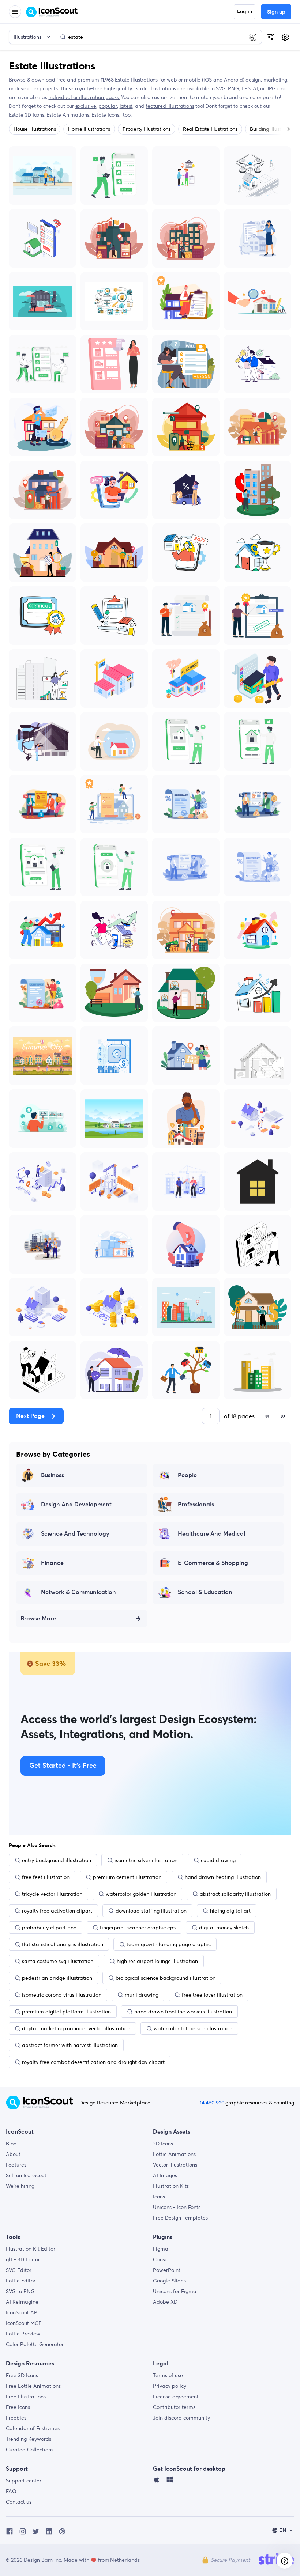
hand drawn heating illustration (223, 1877)
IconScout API (22, 2312)
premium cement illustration (127, 1877)
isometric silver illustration (146, 1860)
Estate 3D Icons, (28, 115)
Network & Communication (78, 1592)
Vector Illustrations (175, 2165)
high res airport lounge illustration (157, 1961)
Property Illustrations (147, 129)
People (187, 1475)
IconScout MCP (24, 2323)
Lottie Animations (174, 2154)
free (61, 80)
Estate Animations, (69, 115)
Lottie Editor (21, 2281)
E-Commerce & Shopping (213, 1563)
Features (16, 2165)
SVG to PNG (20, 2291)
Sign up (276, 12)
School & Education (205, 1592)
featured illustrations (170, 106)
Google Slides (169, 2281)
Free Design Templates (180, 2218)
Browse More (38, 1619)
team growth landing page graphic (169, 1944)
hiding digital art (230, 1911)
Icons (159, 2197)
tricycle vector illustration (52, 1894)
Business (52, 1475)
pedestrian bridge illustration (57, 1978)
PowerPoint (167, 2270)
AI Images (165, 2175)
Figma (161, 2249)
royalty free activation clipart (57, 1911)
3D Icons (163, 2144)
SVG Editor (19, 2270)
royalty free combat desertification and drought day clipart (93, 2062)
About (13, 2154)
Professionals (196, 1505)
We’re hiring (20, 2186)
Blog (11, 2144)
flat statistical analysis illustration (63, 1944)
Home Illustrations (89, 129)
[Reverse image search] (253, 37)
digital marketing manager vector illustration (76, 2028)
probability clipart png (49, 1928)
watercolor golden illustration (141, 1894)
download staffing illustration (151, 1911)
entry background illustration (57, 1860)
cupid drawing (218, 1860)
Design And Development (76, 1505)
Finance (52, 1563)
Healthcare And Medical (211, 1534)
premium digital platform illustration (66, 2012)
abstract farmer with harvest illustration (70, 2045)
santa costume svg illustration (58, 1961)
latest (126, 106)
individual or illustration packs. (84, 97)
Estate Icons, (106, 115)
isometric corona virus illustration (62, 1995)
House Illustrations (35, 129)
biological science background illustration (166, 1978)
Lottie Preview (23, 2334)
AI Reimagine (22, 2302)
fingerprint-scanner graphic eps (138, 1928)
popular (108, 106)
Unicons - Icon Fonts (177, 2207)
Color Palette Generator (35, 2344)
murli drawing (142, 1995)
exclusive (86, 106)
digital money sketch (224, 1928)
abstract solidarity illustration (235, 1894)
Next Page (30, 1416)
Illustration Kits (171, 2186)
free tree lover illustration (212, 1995)
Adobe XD (165, 2302)
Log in (245, 12)
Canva (161, 2259)
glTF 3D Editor (23, 2259)
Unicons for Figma (175, 2291)
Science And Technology (75, 1534)
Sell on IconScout (26, 2175)
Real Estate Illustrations (210, 129)
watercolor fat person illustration (193, 2028)
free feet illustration (46, 1877)
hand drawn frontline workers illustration (183, 2012)
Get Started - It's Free (63, 1766)
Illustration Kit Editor (31, 2249)
